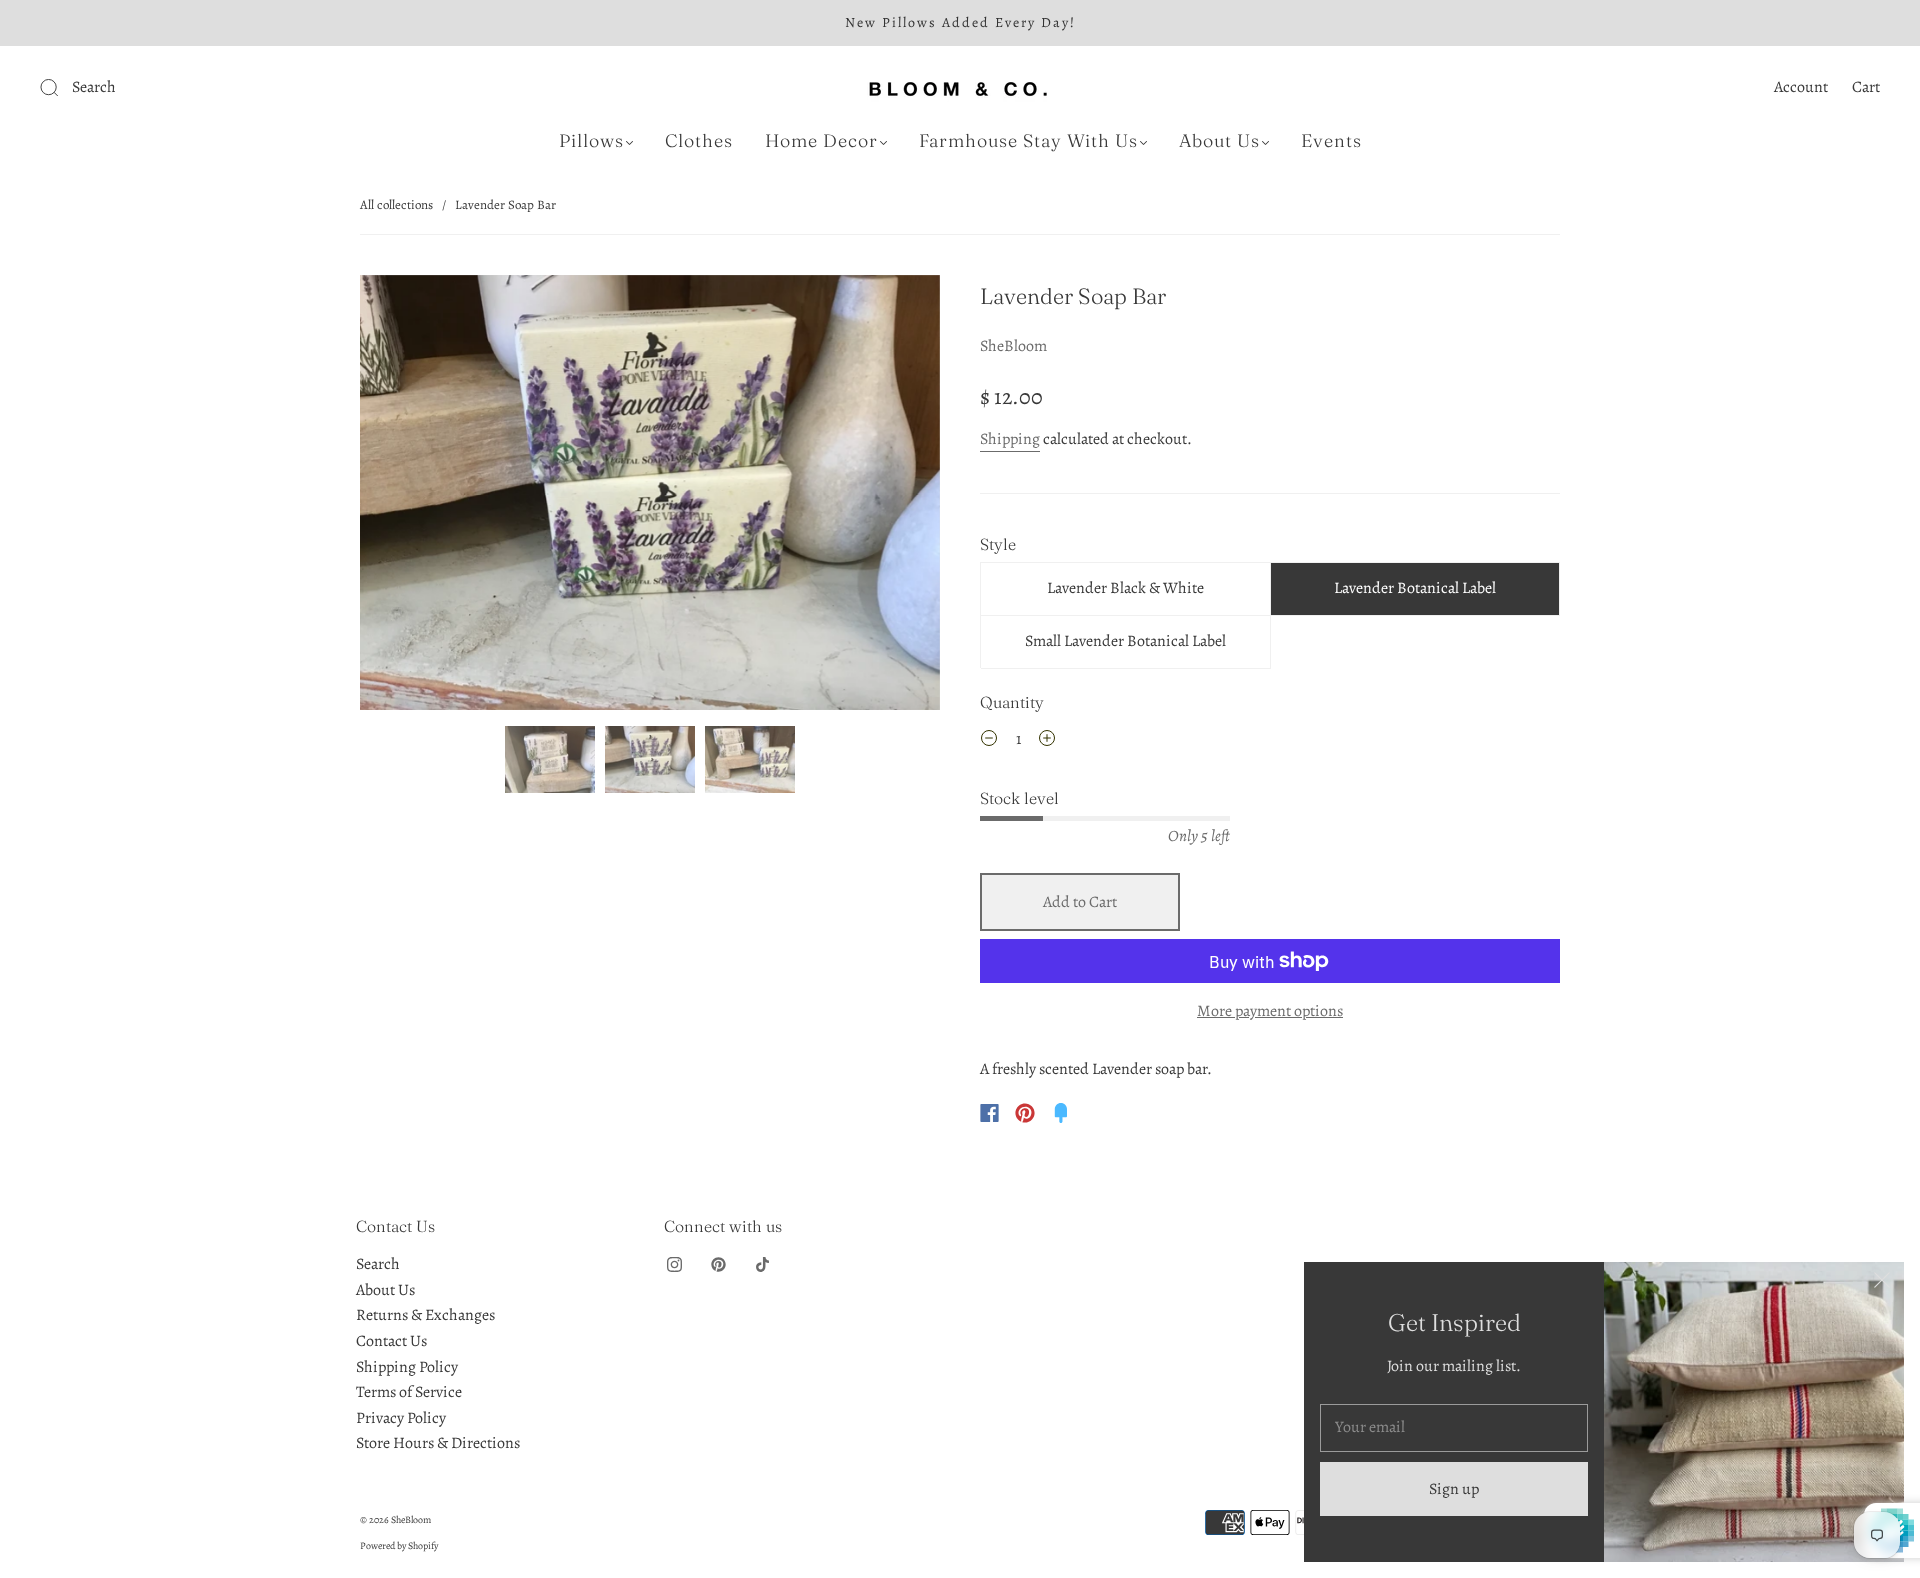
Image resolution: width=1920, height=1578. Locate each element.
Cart (1866, 87)
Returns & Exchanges (425, 1315)
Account (1801, 87)
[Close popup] (1882, 1284)
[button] (418, 496)
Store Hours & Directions (438, 1443)
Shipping (1010, 439)
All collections (396, 204)
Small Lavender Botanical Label (1125, 641)
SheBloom (1013, 346)
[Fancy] (1061, 1113)
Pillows (591, 141)
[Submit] (183, 88)
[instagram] (674, 1264)
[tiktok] (762, 1264)
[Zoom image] (650, 496)
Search (378, 1264)
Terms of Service (409, 1392)
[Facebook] (989, 1113)
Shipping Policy (407, 1367)
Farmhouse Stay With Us (1028, 141)
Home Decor (821, 141)
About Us (1219, 141)
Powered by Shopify (399, 1545)
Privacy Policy (401, 1418)
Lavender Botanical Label (1415, 588)
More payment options (1270, 1011)
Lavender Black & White (1125, 588)
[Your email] (1454, 1428)
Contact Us (391, 1341)
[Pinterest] (1025, 1113)
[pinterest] (718, 1264)
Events (1331, 141)
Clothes (699, 141)
